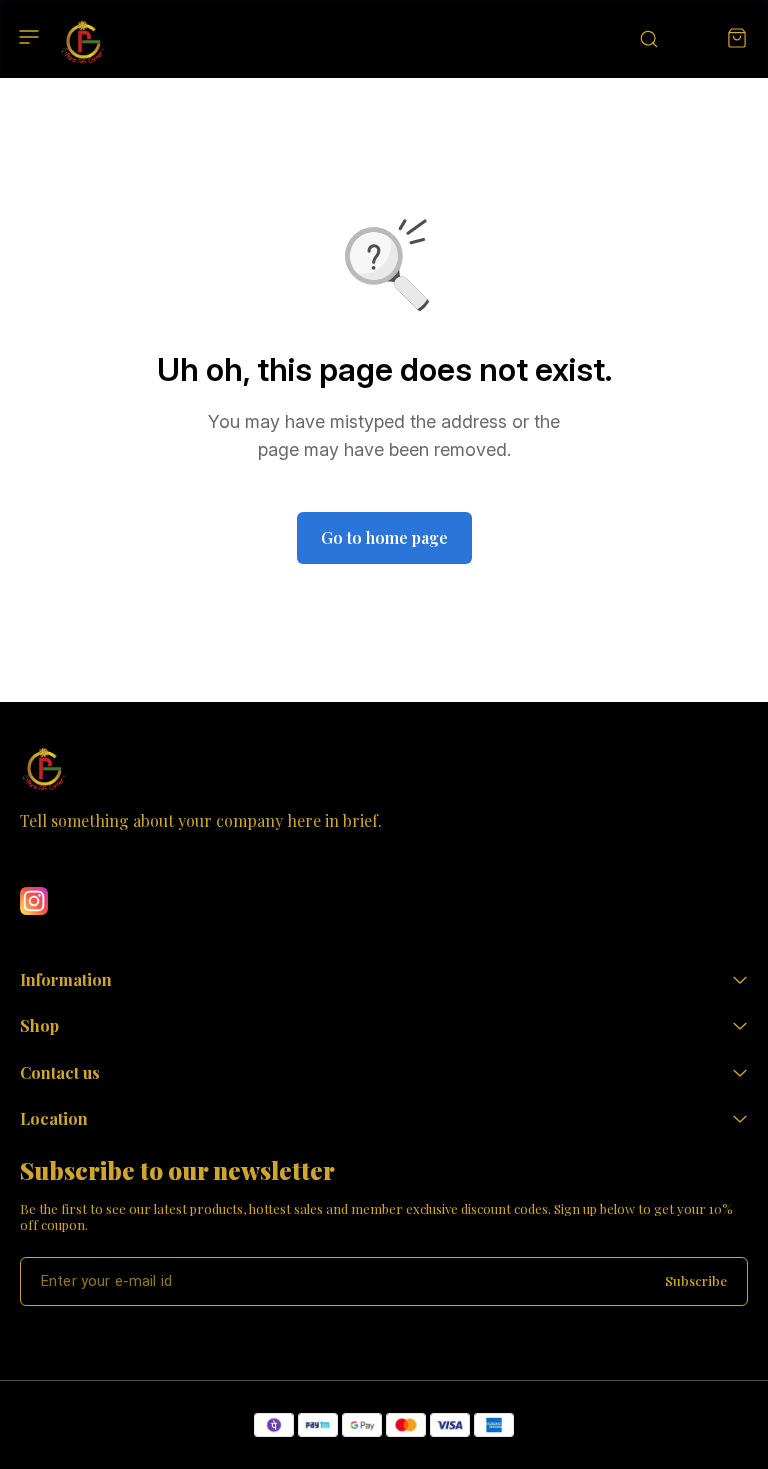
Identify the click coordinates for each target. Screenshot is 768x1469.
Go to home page (384, 537)
